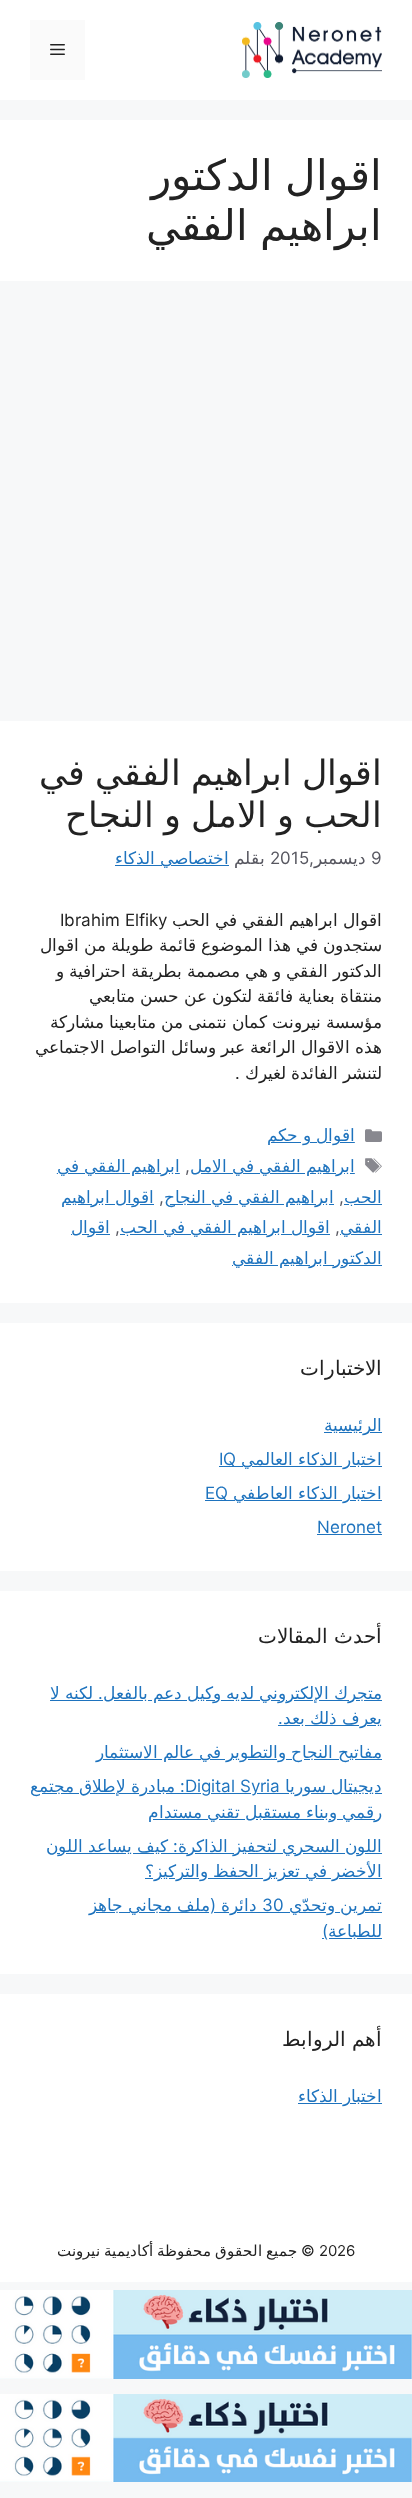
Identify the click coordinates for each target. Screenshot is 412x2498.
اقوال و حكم (311, 1135)
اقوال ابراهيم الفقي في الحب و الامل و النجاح (210, 793)
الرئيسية (353, 1425)
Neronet (349, 1527)
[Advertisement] (206, 507)
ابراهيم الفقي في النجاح (249, 1197)
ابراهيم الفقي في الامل (272, 1166)
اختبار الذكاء (340, 2096)
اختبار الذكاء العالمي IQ (300, 1459)
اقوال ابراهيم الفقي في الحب (225, 1227)
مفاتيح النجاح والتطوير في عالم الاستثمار (239, 1752)
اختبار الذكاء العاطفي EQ (293, 1493)
